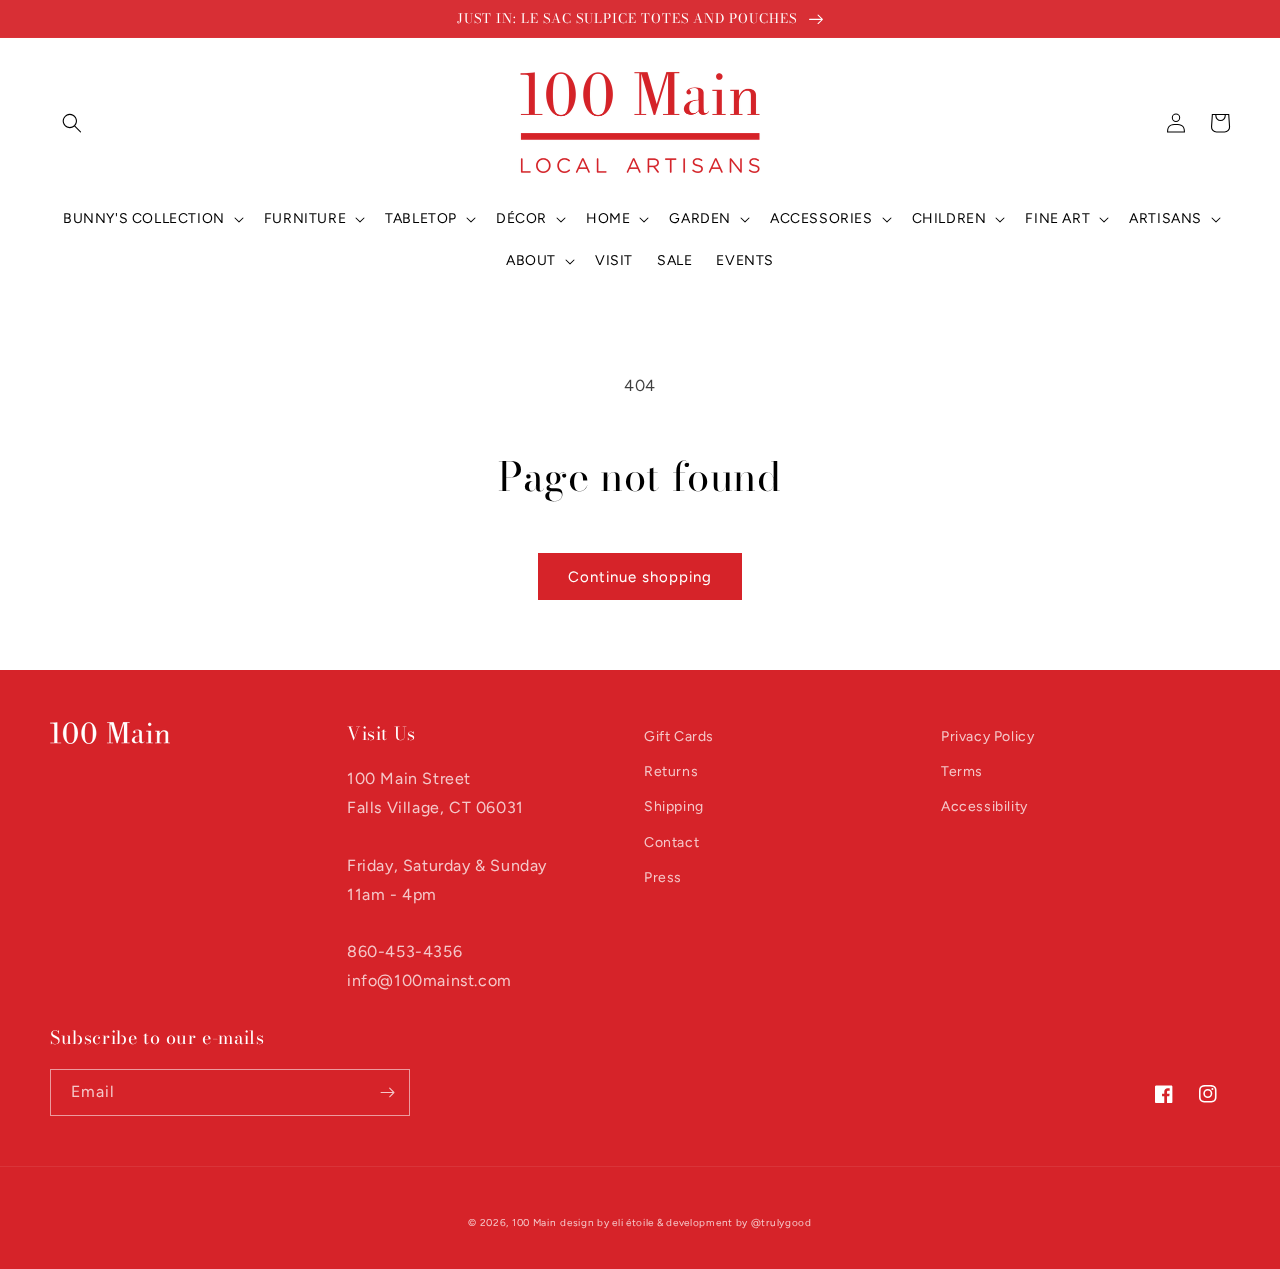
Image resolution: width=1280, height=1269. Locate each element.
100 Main (534, 1222)
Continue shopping (640, 577)
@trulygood (781, 1222)
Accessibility (984, 806)
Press (663, 877)
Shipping (674, 806)
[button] (72, 123)
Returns (671, 771)
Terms (962, 771)
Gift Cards (679, 736)
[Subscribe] (387, 1092)
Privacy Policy (987, 736)
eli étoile (633, 1222)
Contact (671, 842)
